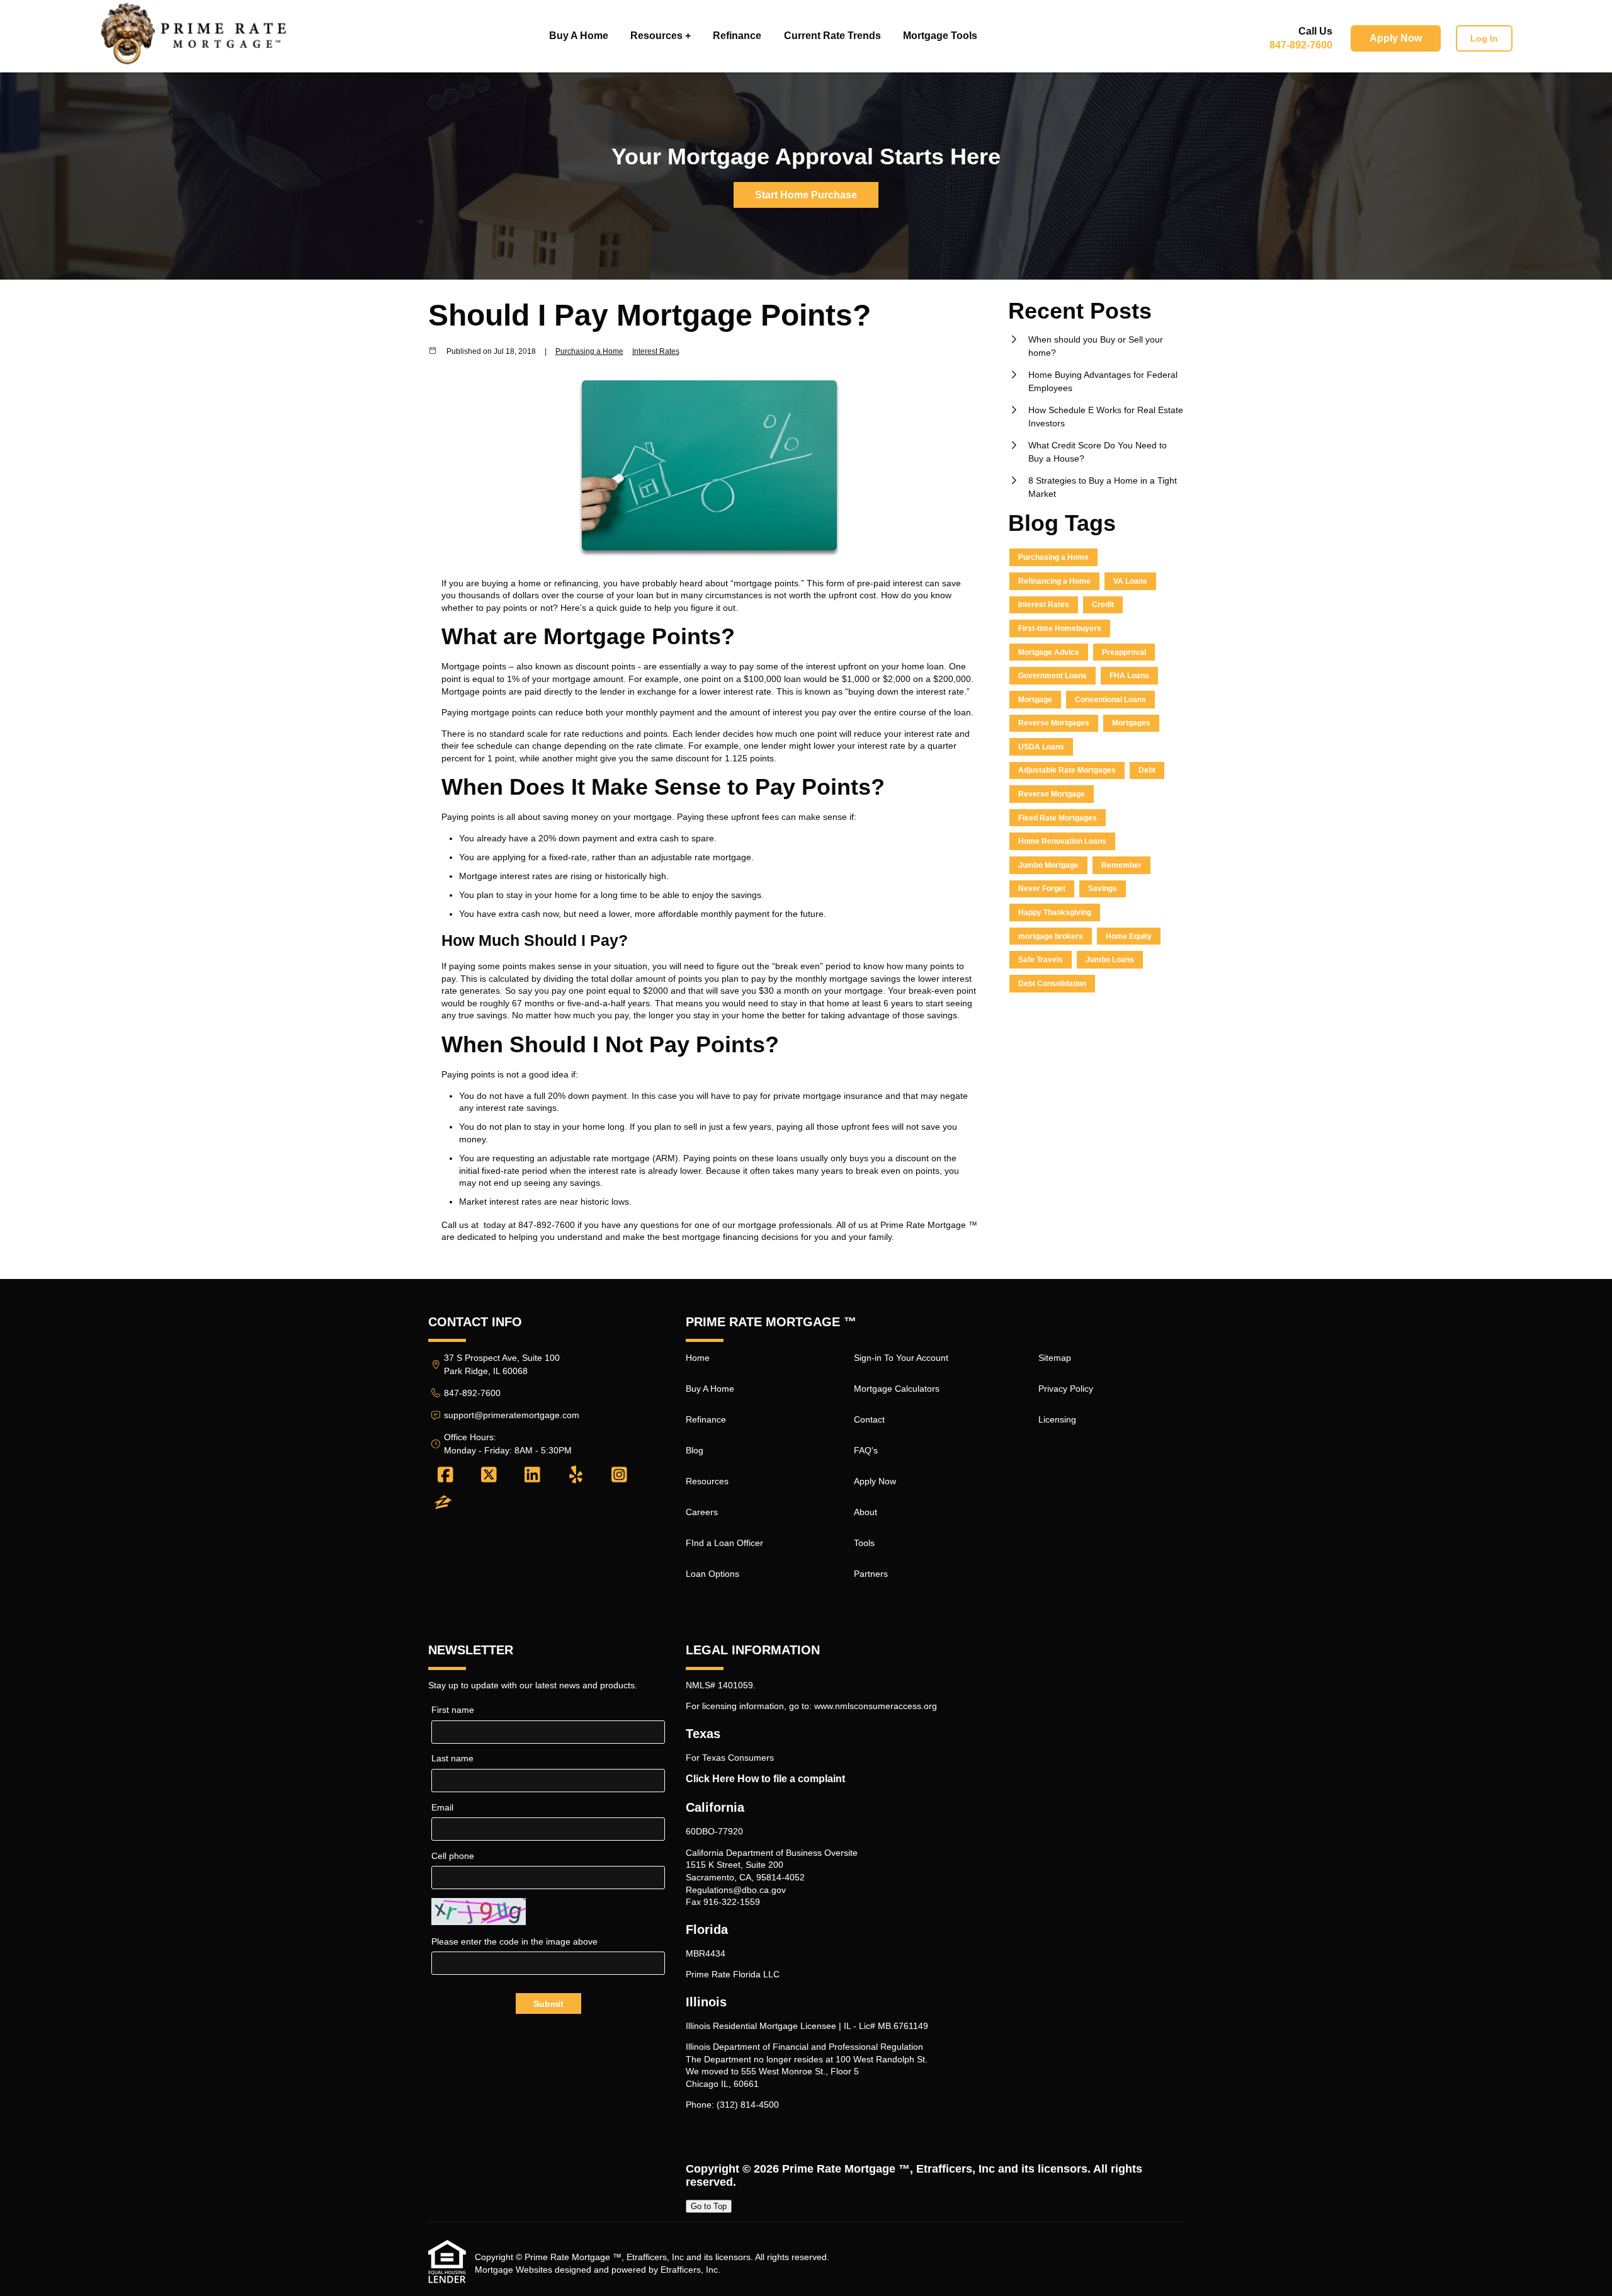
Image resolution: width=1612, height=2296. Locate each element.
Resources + (661, 36)
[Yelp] (576, 1475)
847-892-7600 (1301, 45)
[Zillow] (443, 1503)
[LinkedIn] (532, 1475)
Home (698, 1358)
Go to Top (709, 2206)
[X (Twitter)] (489, 1475)
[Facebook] (446, 1475)
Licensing (1057, 1419)
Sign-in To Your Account (901, 1358)
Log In (1484, 38)
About (866, 1512)
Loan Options (712, 1574)
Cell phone (453, 1856)
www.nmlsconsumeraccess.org (876, 1706)
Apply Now (1396, 38)
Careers (702, 1512)
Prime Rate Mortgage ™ (846, 2169)
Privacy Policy (1066, 1389)
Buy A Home (579, 36)
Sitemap (1055, 1358)
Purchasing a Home (589, 351)
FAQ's (866, 1450)
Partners (871, 1574)
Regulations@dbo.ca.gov (736, 1890)
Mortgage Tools (940, 36)
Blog (695, 1450)
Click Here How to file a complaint (765, 1779)
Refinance (737, 36)
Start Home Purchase (806, 195)
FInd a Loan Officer (724, 1543)
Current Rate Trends (832, 36)
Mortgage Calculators (897, 1389)
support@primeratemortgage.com (512, 1415)
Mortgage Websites (514, 2270)
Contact (869, 1419)
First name (453, 1710)
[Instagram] (619, 1475)
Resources (707, 1481)
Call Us (1315, 31)
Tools (864, 1543)
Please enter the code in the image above (514, 1941)
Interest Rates (656, 351)
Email (442, 1807)
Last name (452, 1758)
